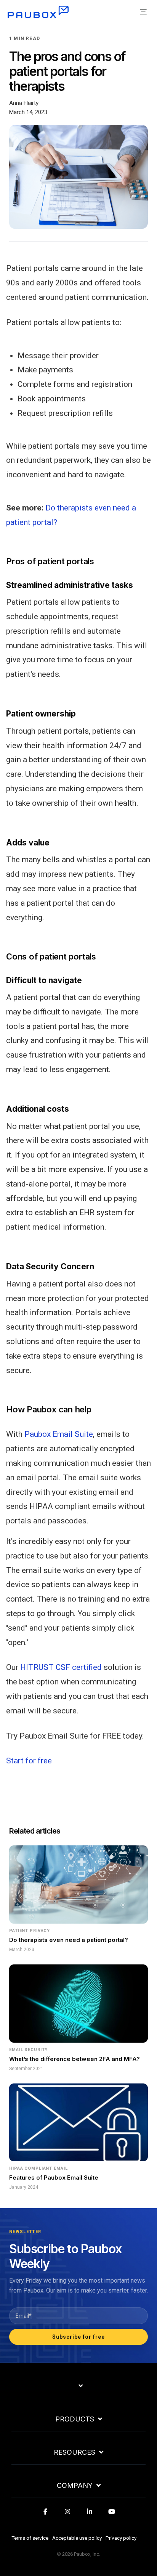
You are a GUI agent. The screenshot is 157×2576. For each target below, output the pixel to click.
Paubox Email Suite (59, 1434)
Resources (74, 2452)
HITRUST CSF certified (61, 1667)
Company (75, 2486)
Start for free (29, 1761)
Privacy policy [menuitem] (121, 2538)
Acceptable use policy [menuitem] (77, 2538)
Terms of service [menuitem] (30, 2538)
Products (75, 2419)
